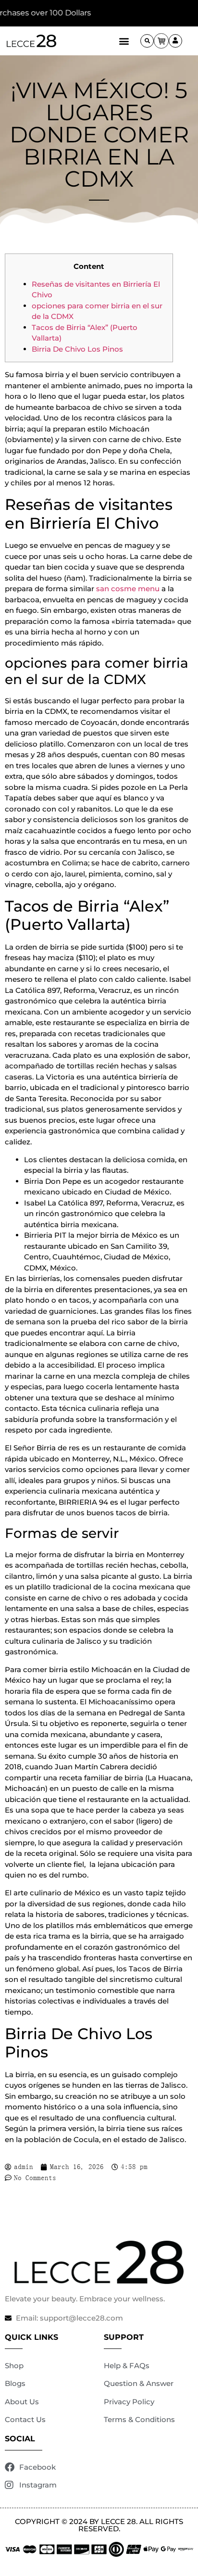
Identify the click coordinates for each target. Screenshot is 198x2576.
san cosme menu (128, 589)
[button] (124, 41)
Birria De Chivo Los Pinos (77, 349)
